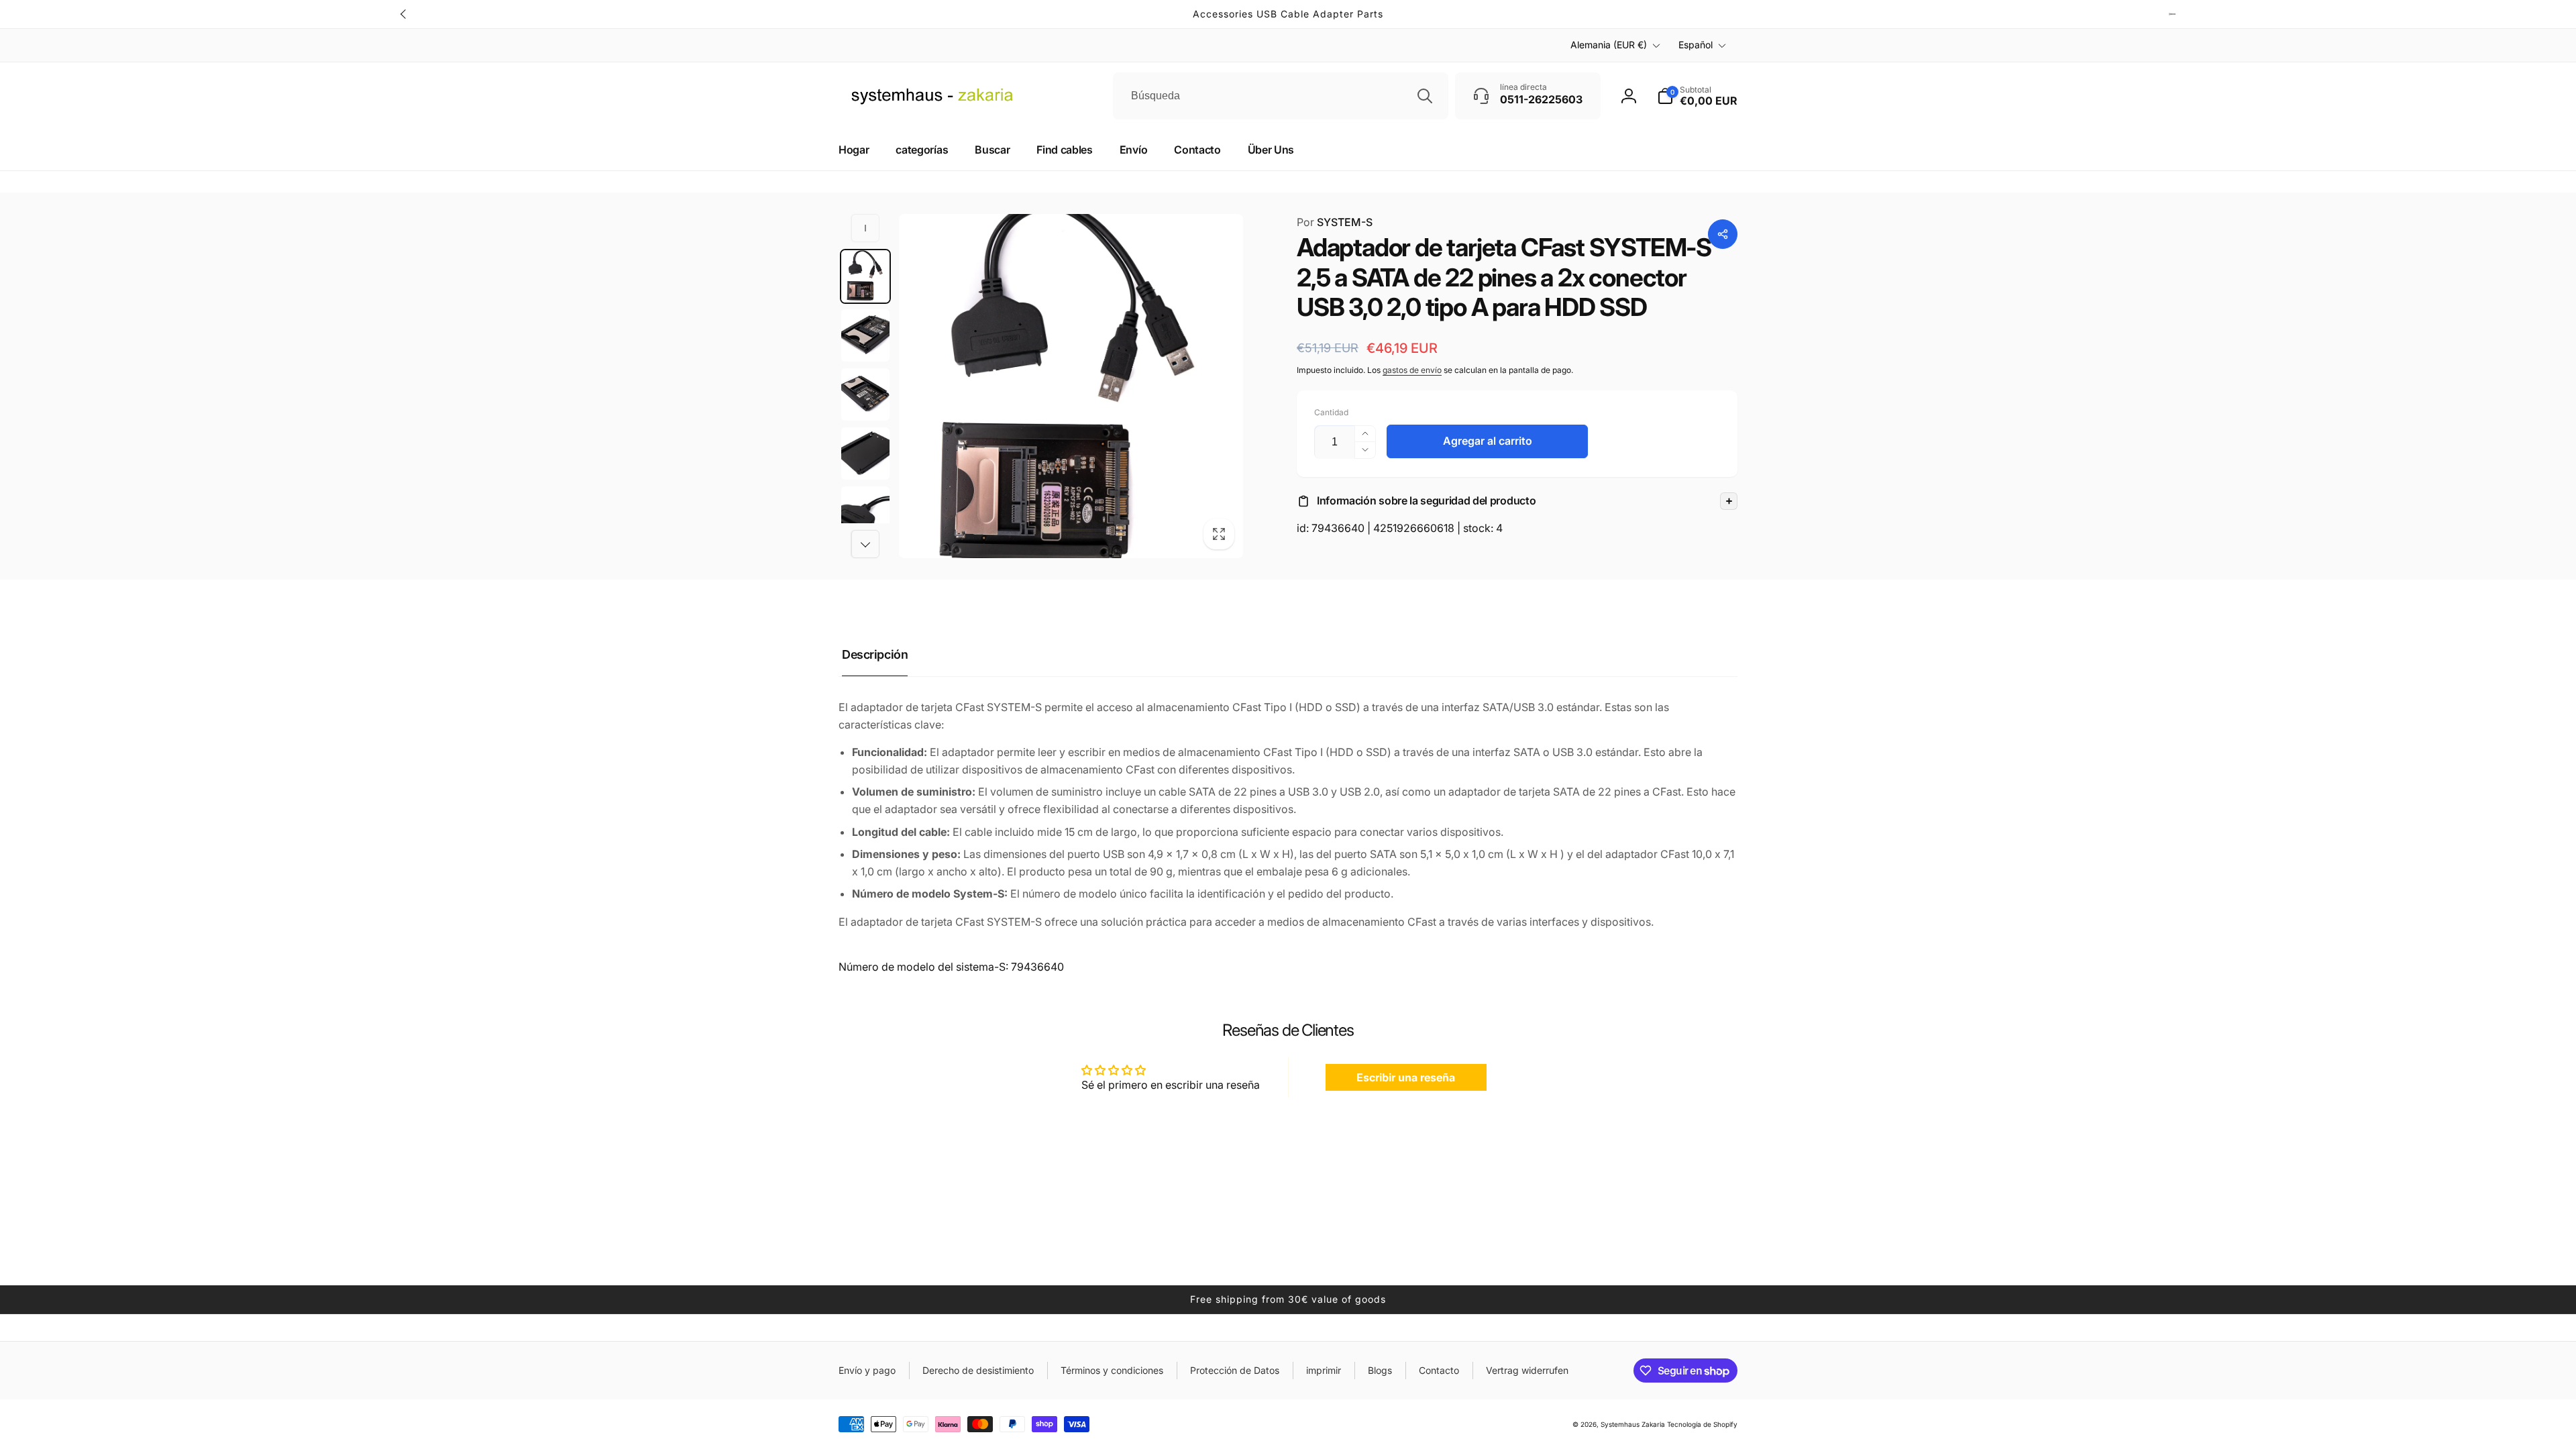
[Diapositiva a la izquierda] (404, 14)
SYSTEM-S (1335, 222)
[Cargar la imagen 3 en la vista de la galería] (865, 394)
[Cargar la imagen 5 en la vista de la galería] (865, 513)
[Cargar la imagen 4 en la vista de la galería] (865, 453)
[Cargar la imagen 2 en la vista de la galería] (865, 335)
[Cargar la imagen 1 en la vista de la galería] (865, 276)
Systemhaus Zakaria (1633, 1424)
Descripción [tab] (875, 654)
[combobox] (1281, 96)
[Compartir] (1723, 234)
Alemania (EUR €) (1609, 45)
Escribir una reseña (1406, 1077)
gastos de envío (1412, 370)
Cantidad (1331, 412)
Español (1696, 45)
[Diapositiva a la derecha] (2172, 14)
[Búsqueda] (1425, 96)
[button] (1517, 501)
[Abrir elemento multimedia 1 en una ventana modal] (1071, 386)
